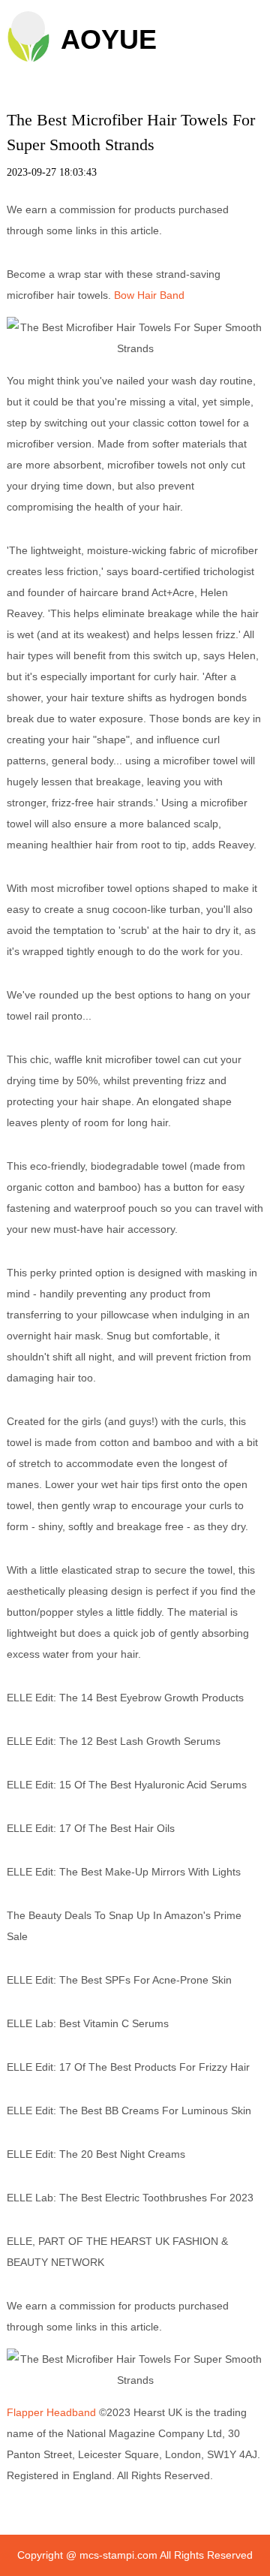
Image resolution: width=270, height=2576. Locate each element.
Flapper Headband (51, 2412)
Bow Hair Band (149, 295)
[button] (28, 28)
